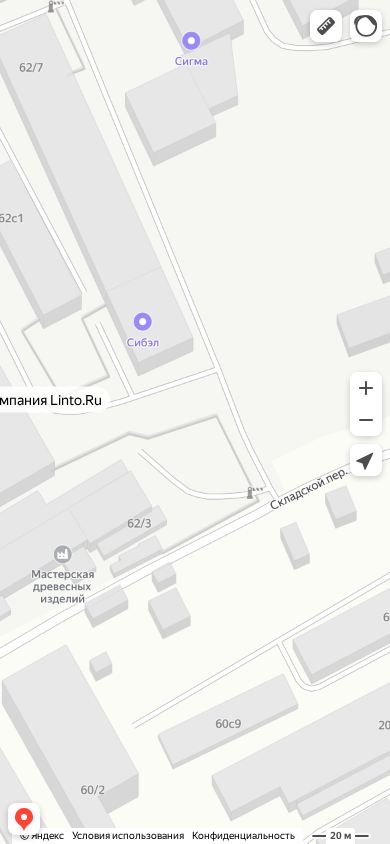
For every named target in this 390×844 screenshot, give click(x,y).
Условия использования (128, 835)
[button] (326, 26)
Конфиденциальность (243, 835)
